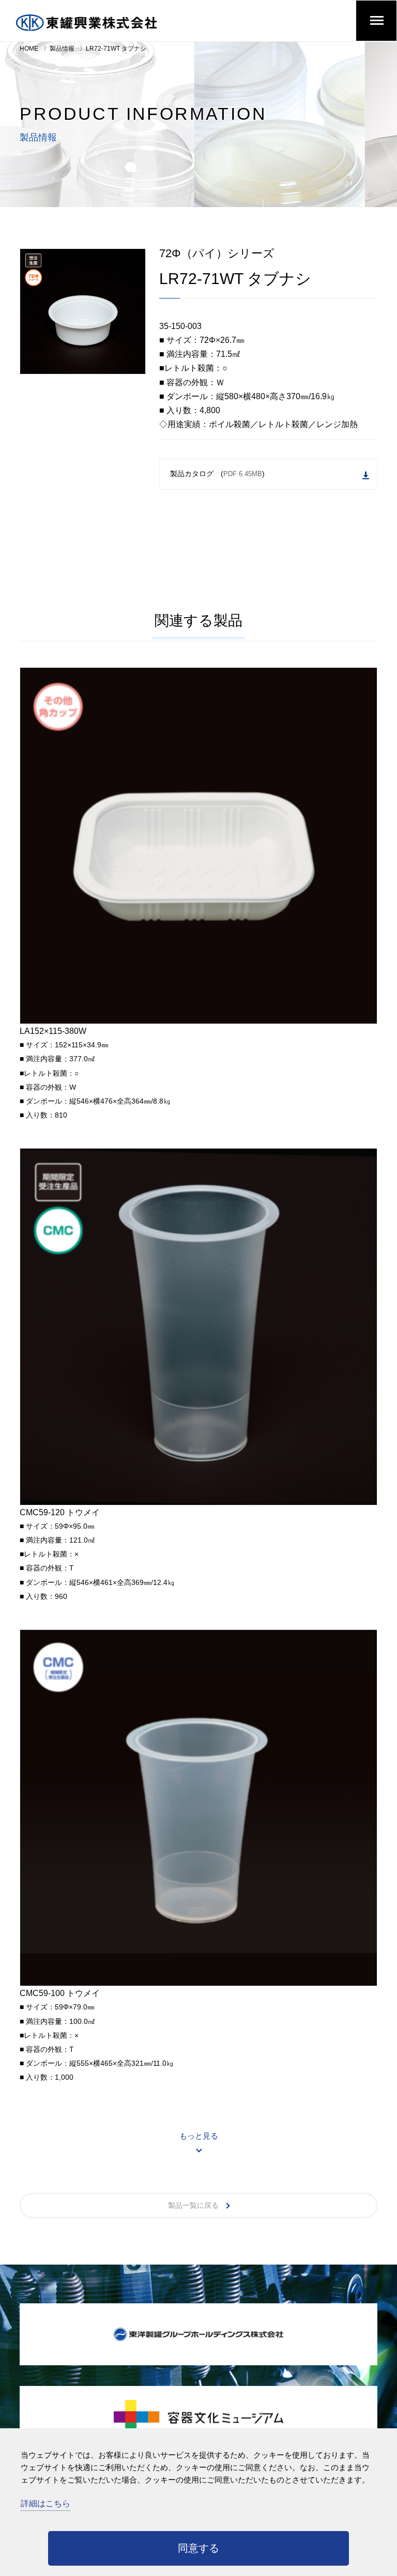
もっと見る (199, 2136)
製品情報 (62, 49)
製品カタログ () (217, 474)
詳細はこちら (45, 2503)
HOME (29, 49)
